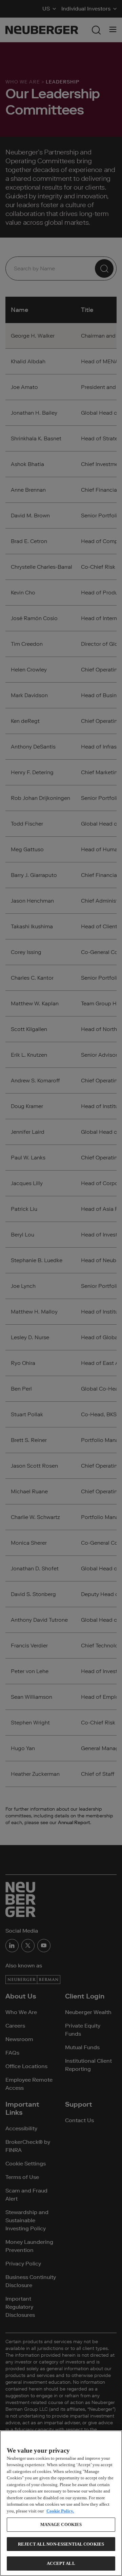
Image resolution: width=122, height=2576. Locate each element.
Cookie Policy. (60, 2511)
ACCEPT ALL (61, 2563)
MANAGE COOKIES (61, 2524)
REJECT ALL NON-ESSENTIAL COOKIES (61, 2544)
